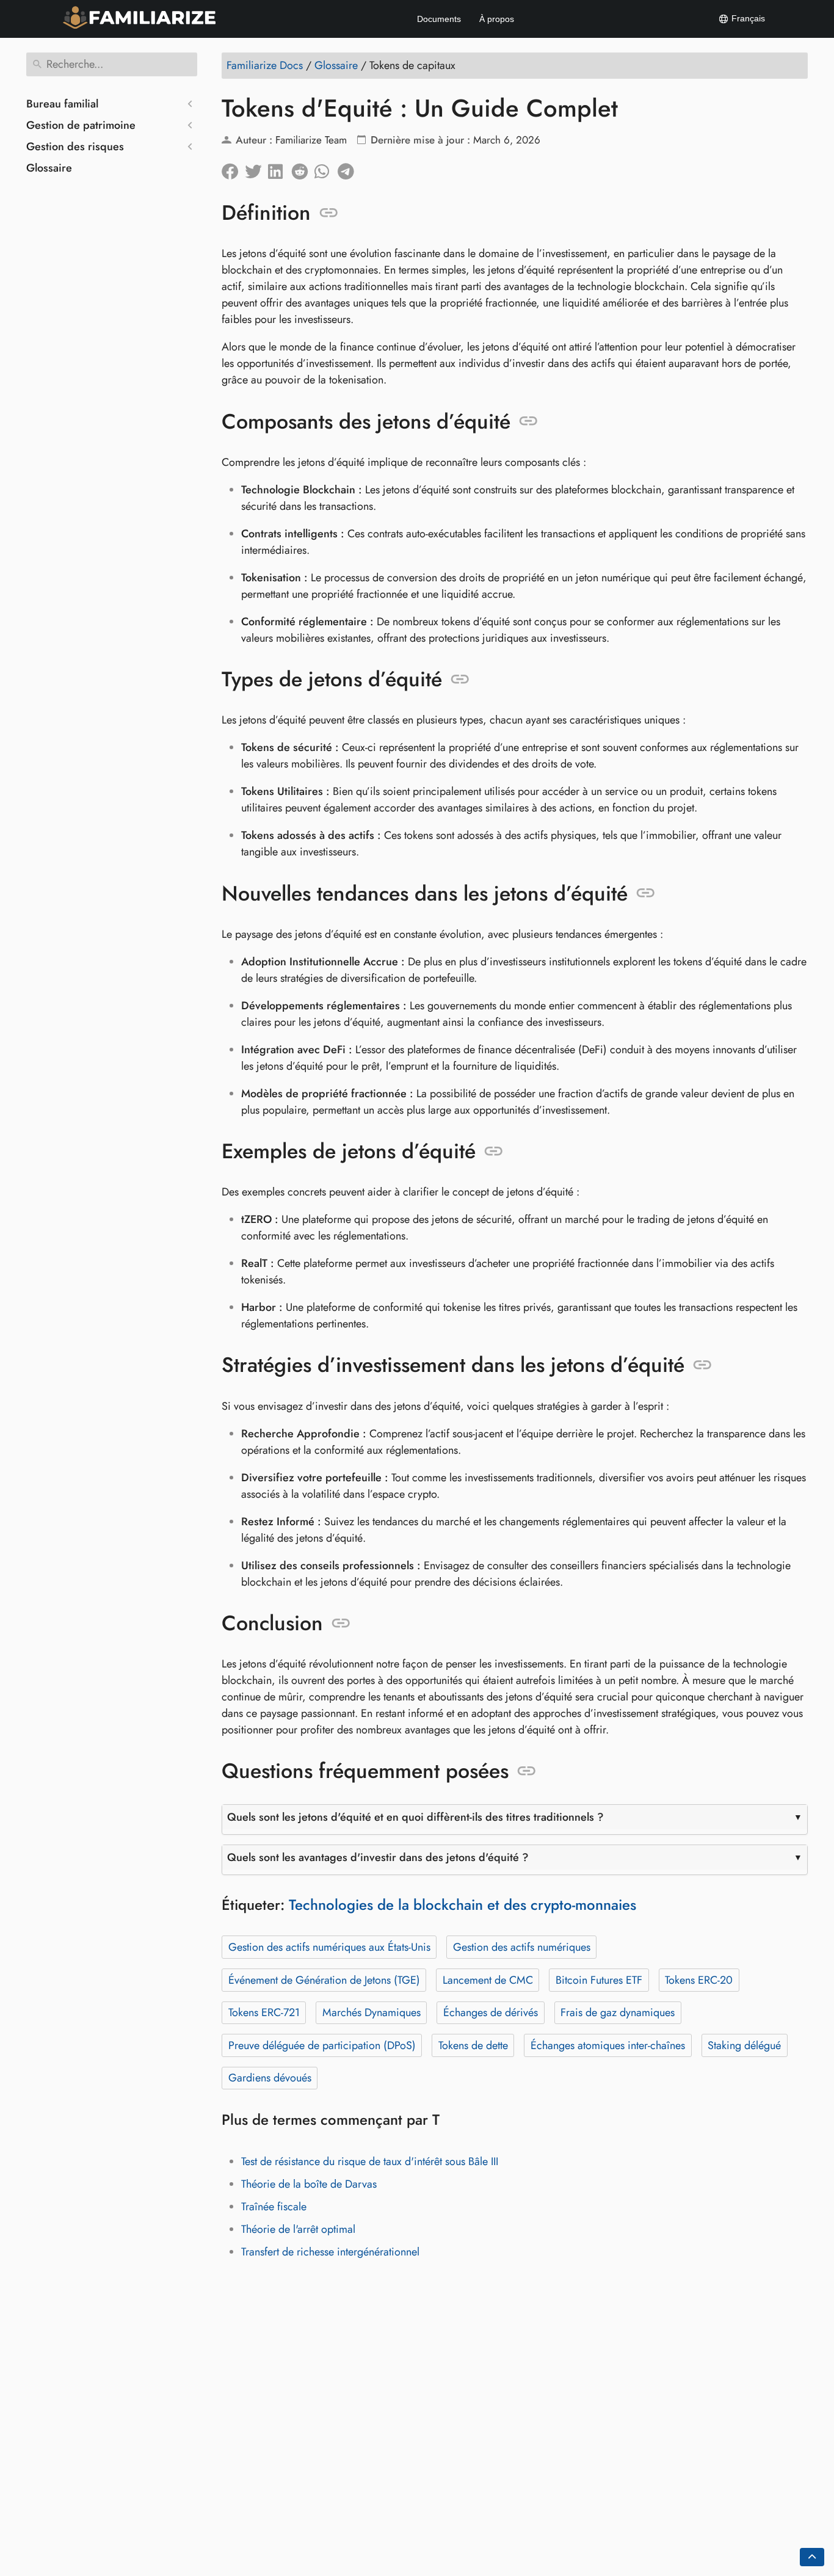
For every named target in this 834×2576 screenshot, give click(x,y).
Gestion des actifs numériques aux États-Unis (329, 1947)
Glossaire (49, 168)
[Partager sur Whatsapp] (326, 169)
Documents (439, 19)
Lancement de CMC (488, 1980)
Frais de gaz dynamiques (618, 2012)
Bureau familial (62, 104)
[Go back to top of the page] (812, 2557)
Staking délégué (744, 2045)
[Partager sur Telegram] (349, 169)
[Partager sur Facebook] (233, 169)
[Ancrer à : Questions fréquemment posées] (527, 1771)
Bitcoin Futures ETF (599, 1980)
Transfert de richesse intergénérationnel (330, 2252)
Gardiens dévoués (270, 2078)
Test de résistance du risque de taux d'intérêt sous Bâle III (370, 2161)
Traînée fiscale (274, 2207)
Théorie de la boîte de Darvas (309, 2184)
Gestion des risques (75, 147)
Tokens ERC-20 (699, 1980)
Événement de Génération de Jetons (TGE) (324, 1980)
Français (747, 18)
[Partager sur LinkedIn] (280, 169)
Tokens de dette (473, 2045)
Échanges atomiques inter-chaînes (608, 2045)
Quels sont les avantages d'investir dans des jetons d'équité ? (378, 1857)
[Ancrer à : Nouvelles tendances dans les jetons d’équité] (646, 893)
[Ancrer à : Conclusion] (341, 1624)
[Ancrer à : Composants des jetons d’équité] (528, 421)
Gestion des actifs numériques (522, 1947)
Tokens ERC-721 (264, 2012)
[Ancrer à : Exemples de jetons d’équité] (494, 1152)
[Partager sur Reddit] (303, 169)
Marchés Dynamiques (372, 2012)
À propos (497, 19)
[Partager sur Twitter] (256, 169)
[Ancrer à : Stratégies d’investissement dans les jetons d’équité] (702, 1365)
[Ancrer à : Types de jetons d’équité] (460, 680)
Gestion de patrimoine (81, 125)
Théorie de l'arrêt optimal (298, 2229)
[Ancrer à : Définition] (329, 213)
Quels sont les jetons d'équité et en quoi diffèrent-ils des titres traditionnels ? (415, 1817)
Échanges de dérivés (491, 2012)
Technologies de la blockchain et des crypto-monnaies (462, 1905)
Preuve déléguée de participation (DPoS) (322, 2045)
